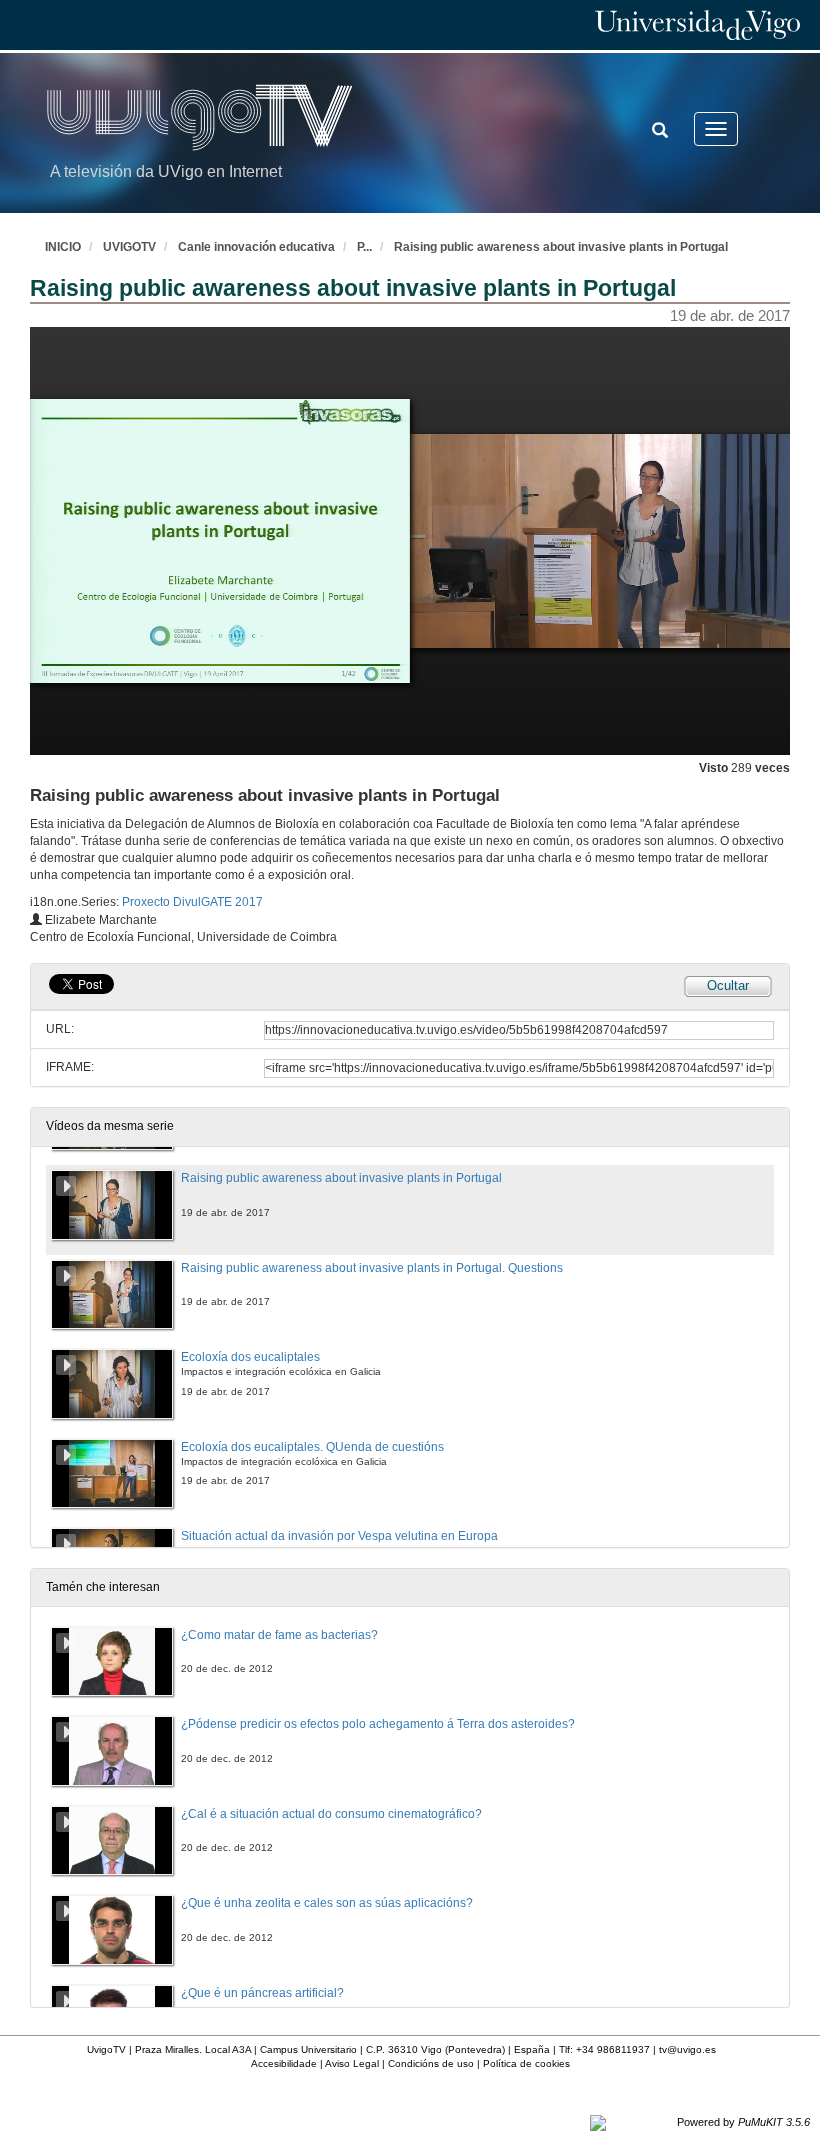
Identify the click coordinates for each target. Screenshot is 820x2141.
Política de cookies (526, 2063)
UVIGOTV (129, 247)
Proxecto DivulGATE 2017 (192, 902)
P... (364, 247)
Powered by (743, 2122)
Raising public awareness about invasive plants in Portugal (561, 247)
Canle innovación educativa (256, 247)
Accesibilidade (284, 2063)
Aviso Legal (352, 2063)
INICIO (63, 247)
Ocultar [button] (728, 985)
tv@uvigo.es (687, 2049)
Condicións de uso (431, 2063)
